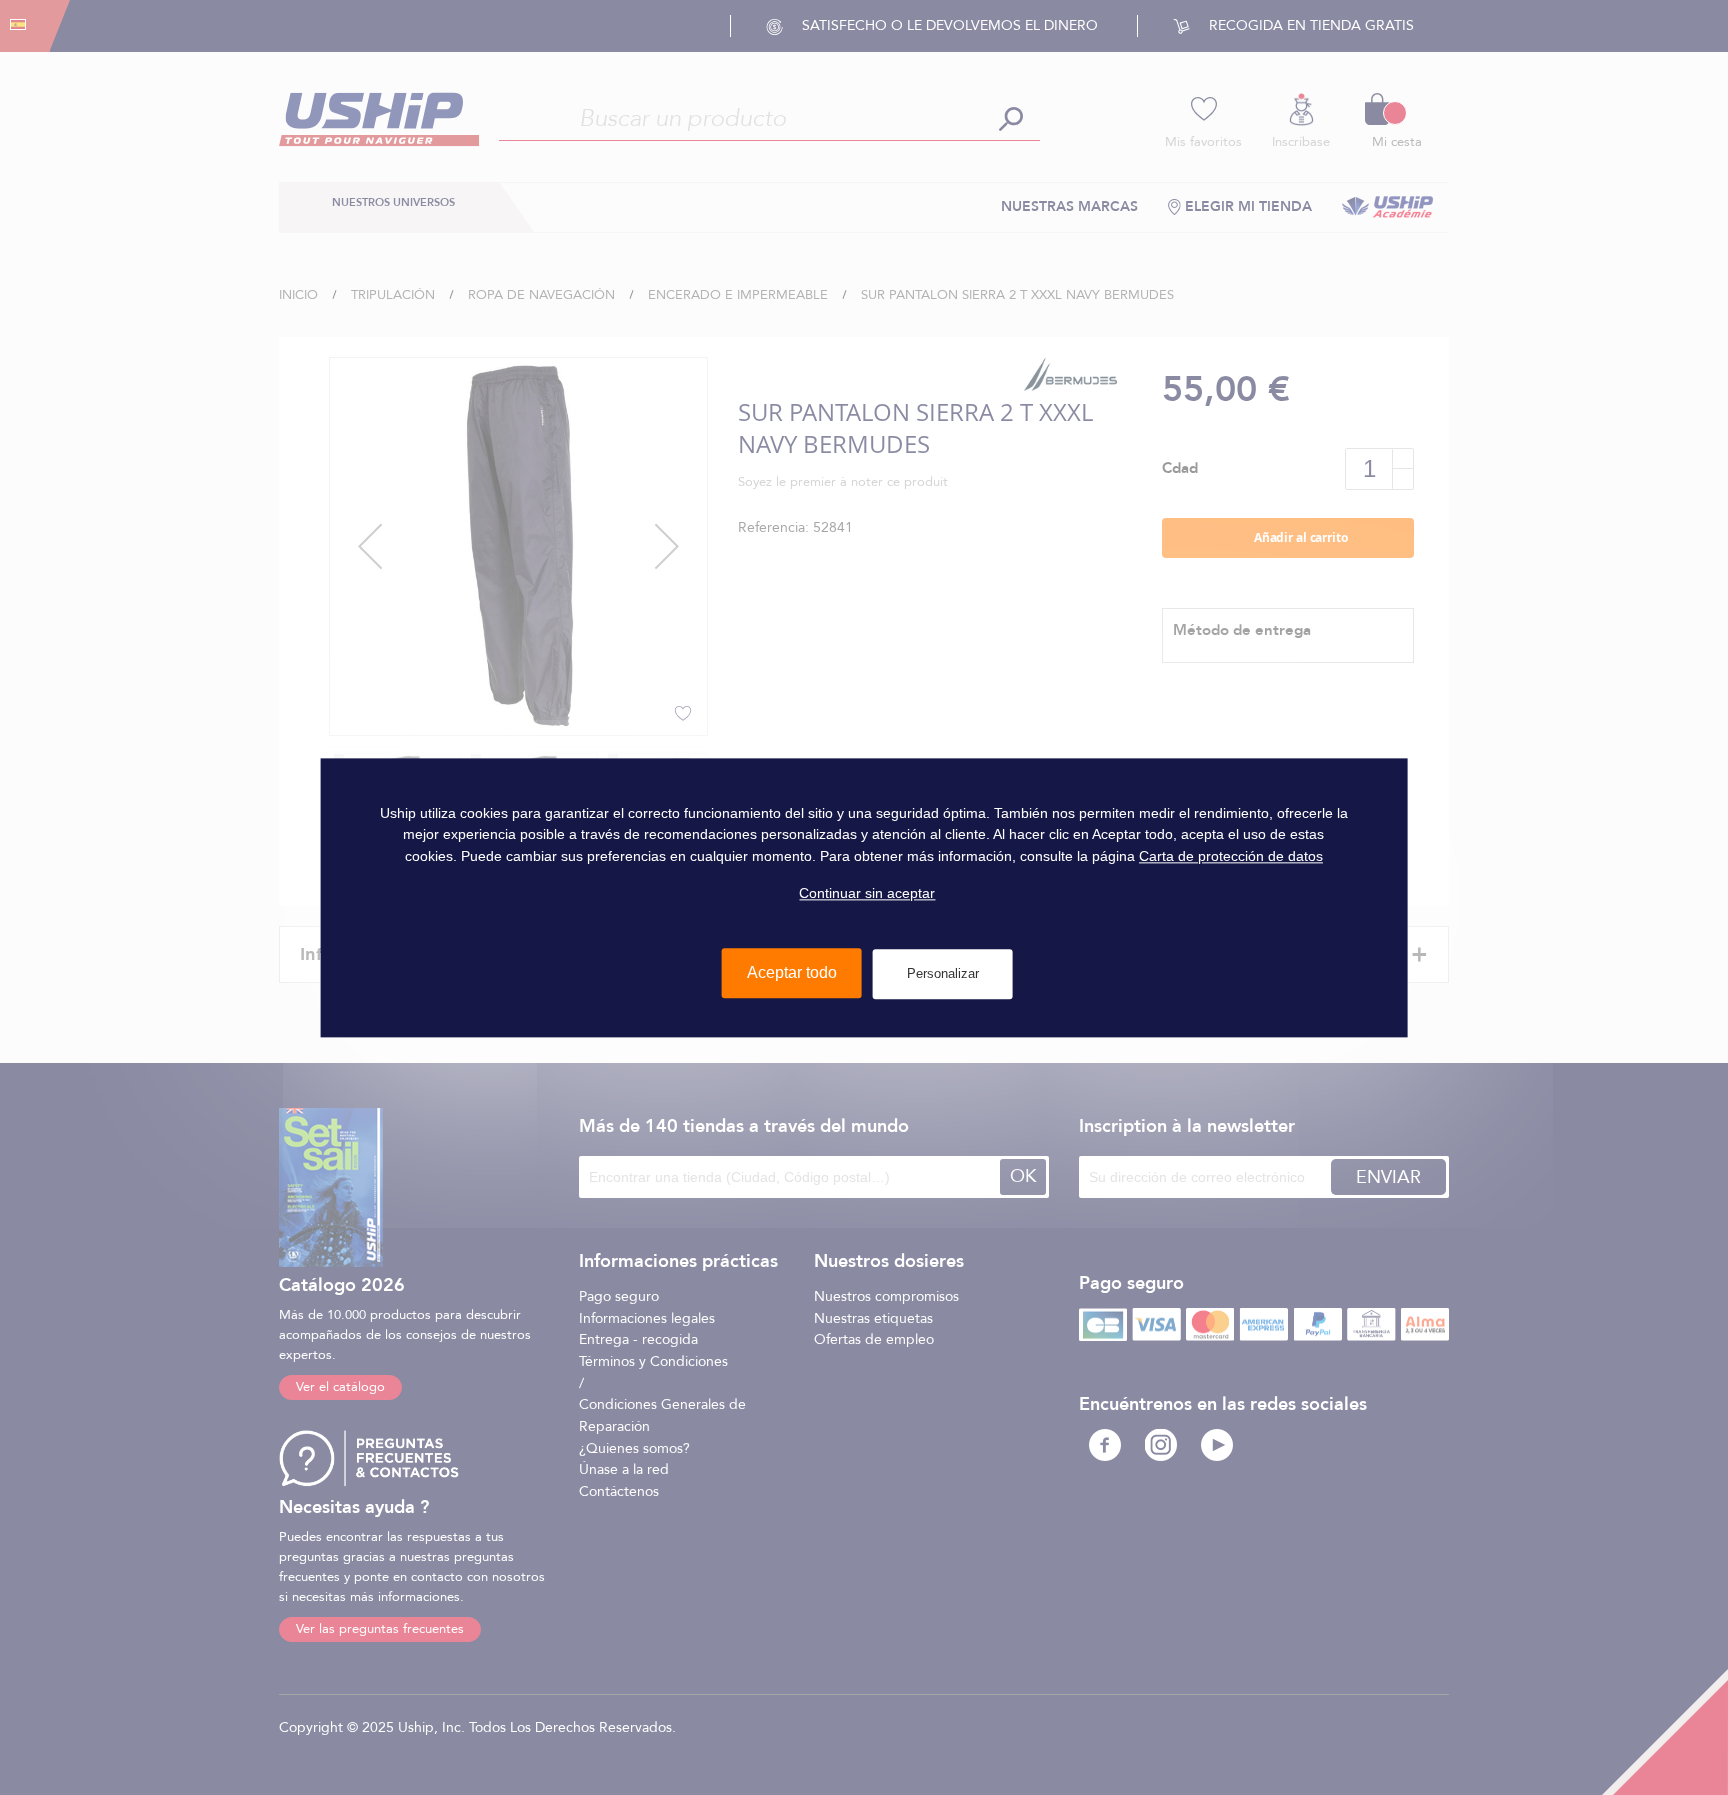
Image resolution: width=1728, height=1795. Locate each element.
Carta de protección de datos (1231, 856)
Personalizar (943, 973)
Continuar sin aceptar (867, 893)
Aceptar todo (792, 972)
